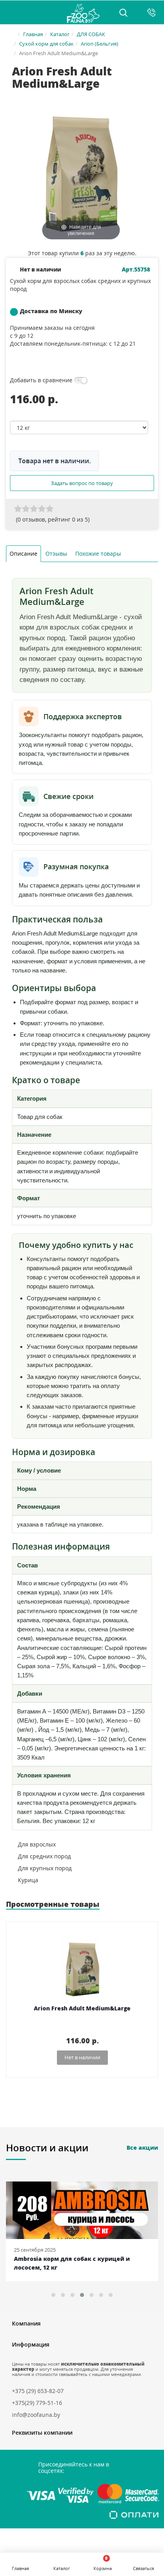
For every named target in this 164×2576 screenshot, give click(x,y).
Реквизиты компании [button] (42, 2433)
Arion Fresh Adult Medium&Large (82, 2009)
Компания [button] (26, 2323)
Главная (33, 34)
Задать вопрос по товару (82, 483)
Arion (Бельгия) (100, 44)
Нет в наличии (82, 2057)
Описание (23, 554)
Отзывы (56, 554)
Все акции (142, 2148)
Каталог (60, 34)
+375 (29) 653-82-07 (38, 2391)
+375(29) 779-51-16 (37, 2403)
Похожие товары (98, 554)
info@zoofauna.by (36, 2415)
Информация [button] (31, 2344)
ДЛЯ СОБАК (91, 34)
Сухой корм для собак (46, 44)
